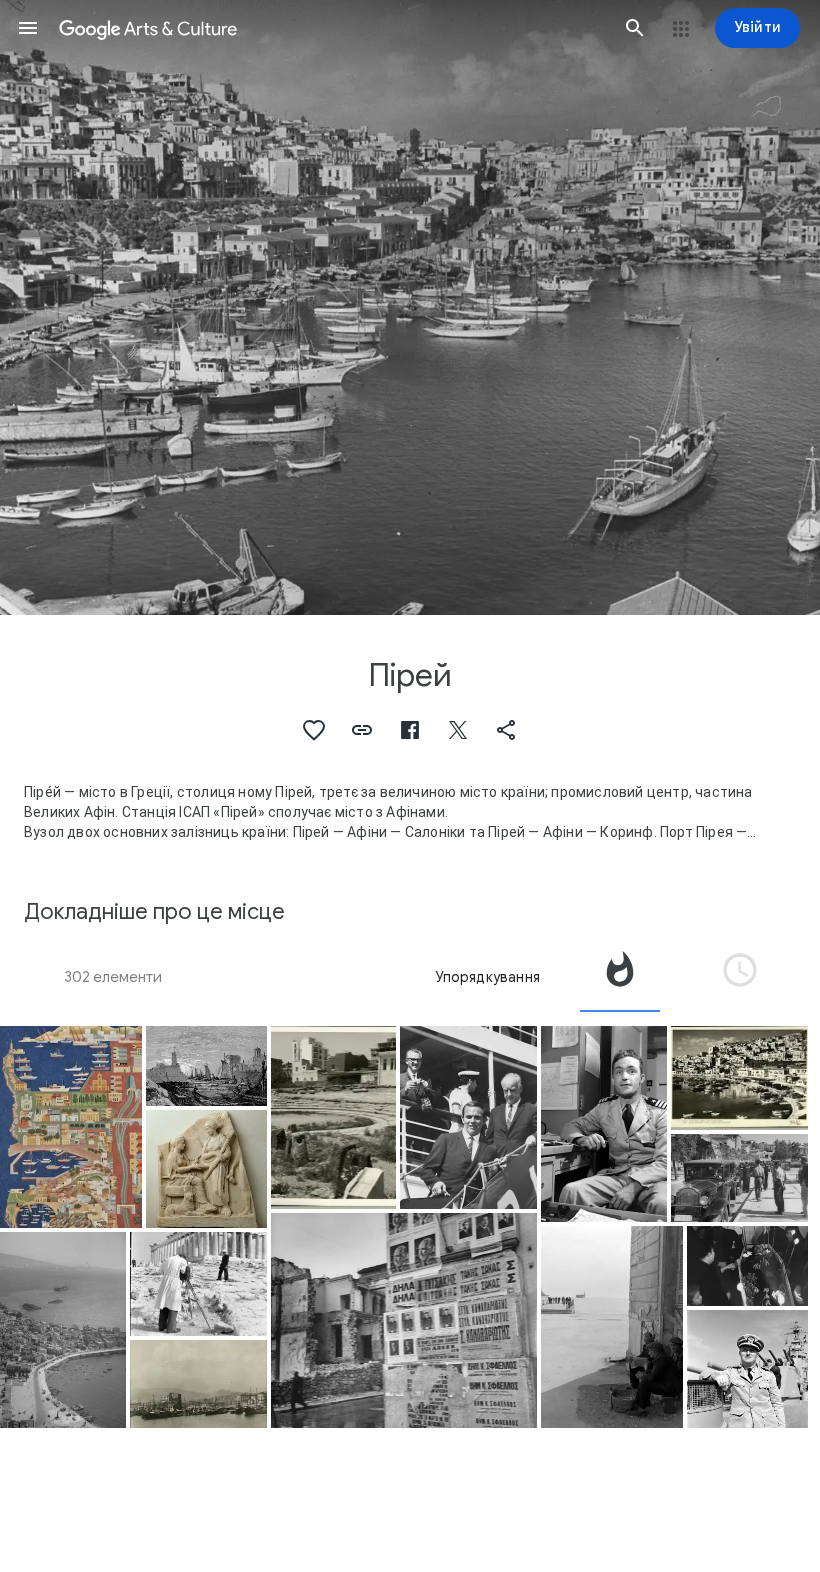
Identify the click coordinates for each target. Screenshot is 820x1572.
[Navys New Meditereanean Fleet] (198, 1284)
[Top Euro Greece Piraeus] (198, 1384)
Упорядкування (487, 977)
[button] (28, 28)
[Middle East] (468, 1117)
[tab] (620, 977)
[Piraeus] (71, 1127)
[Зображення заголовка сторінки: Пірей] (410, 307)
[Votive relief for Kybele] (206, 1169)
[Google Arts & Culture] (331, 28)
